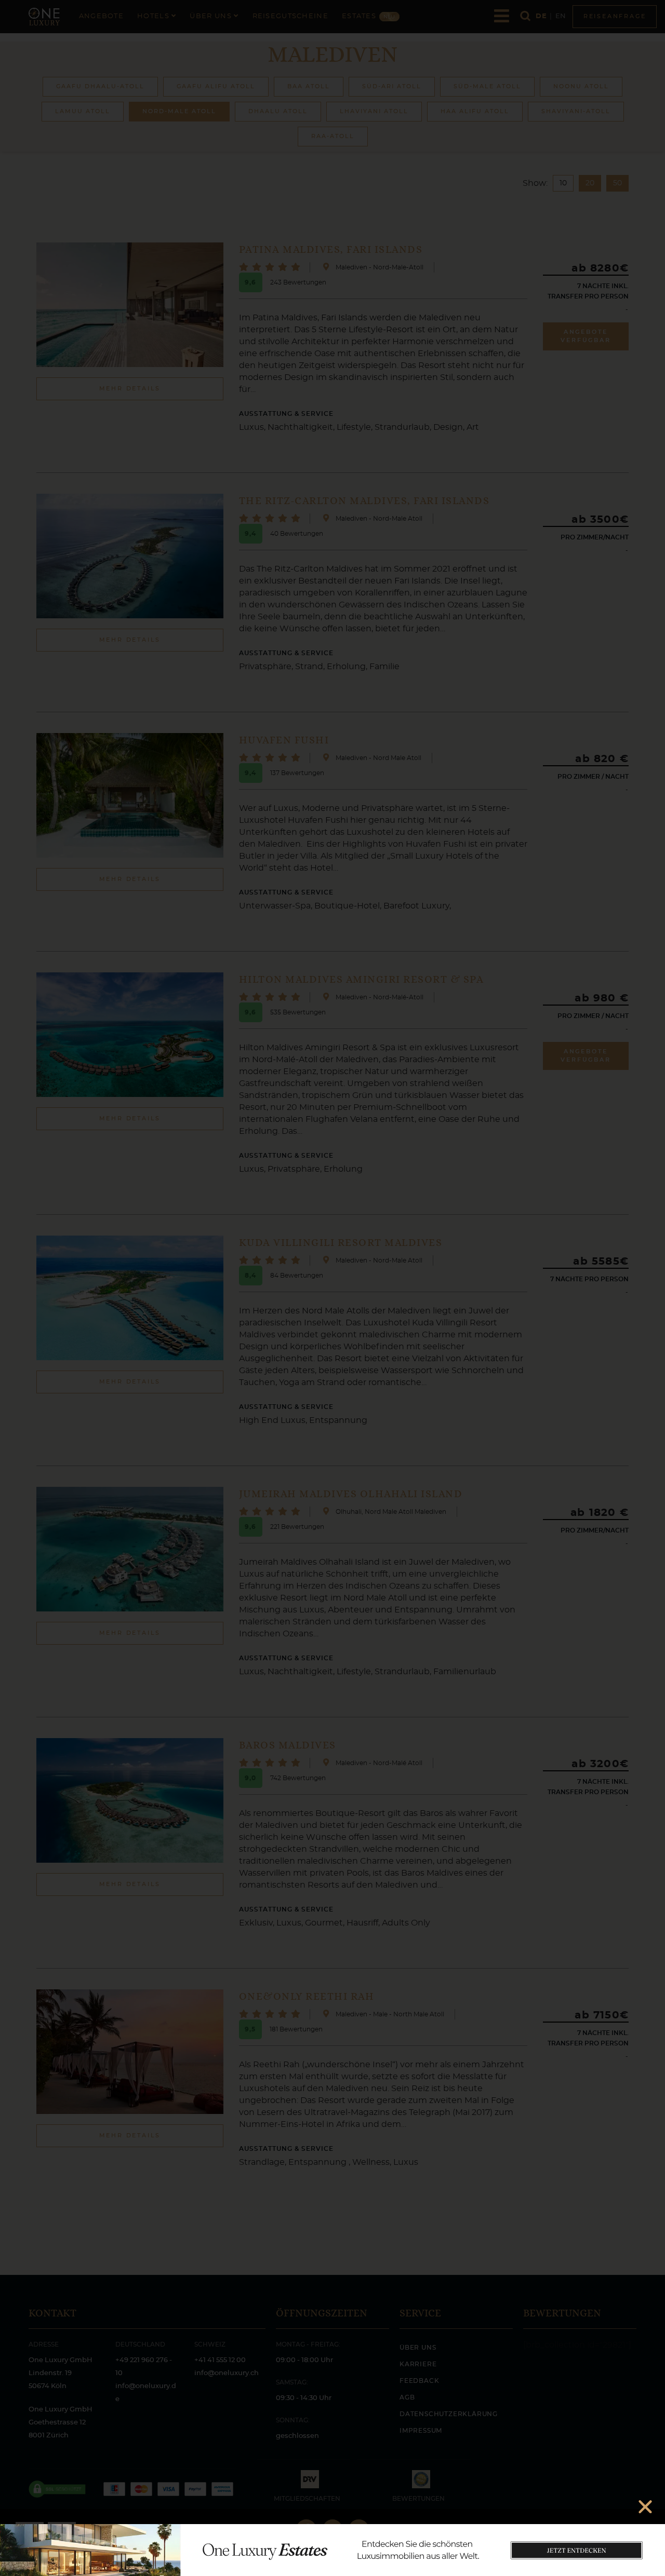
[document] (332, 1288)
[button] (645, 2506)
